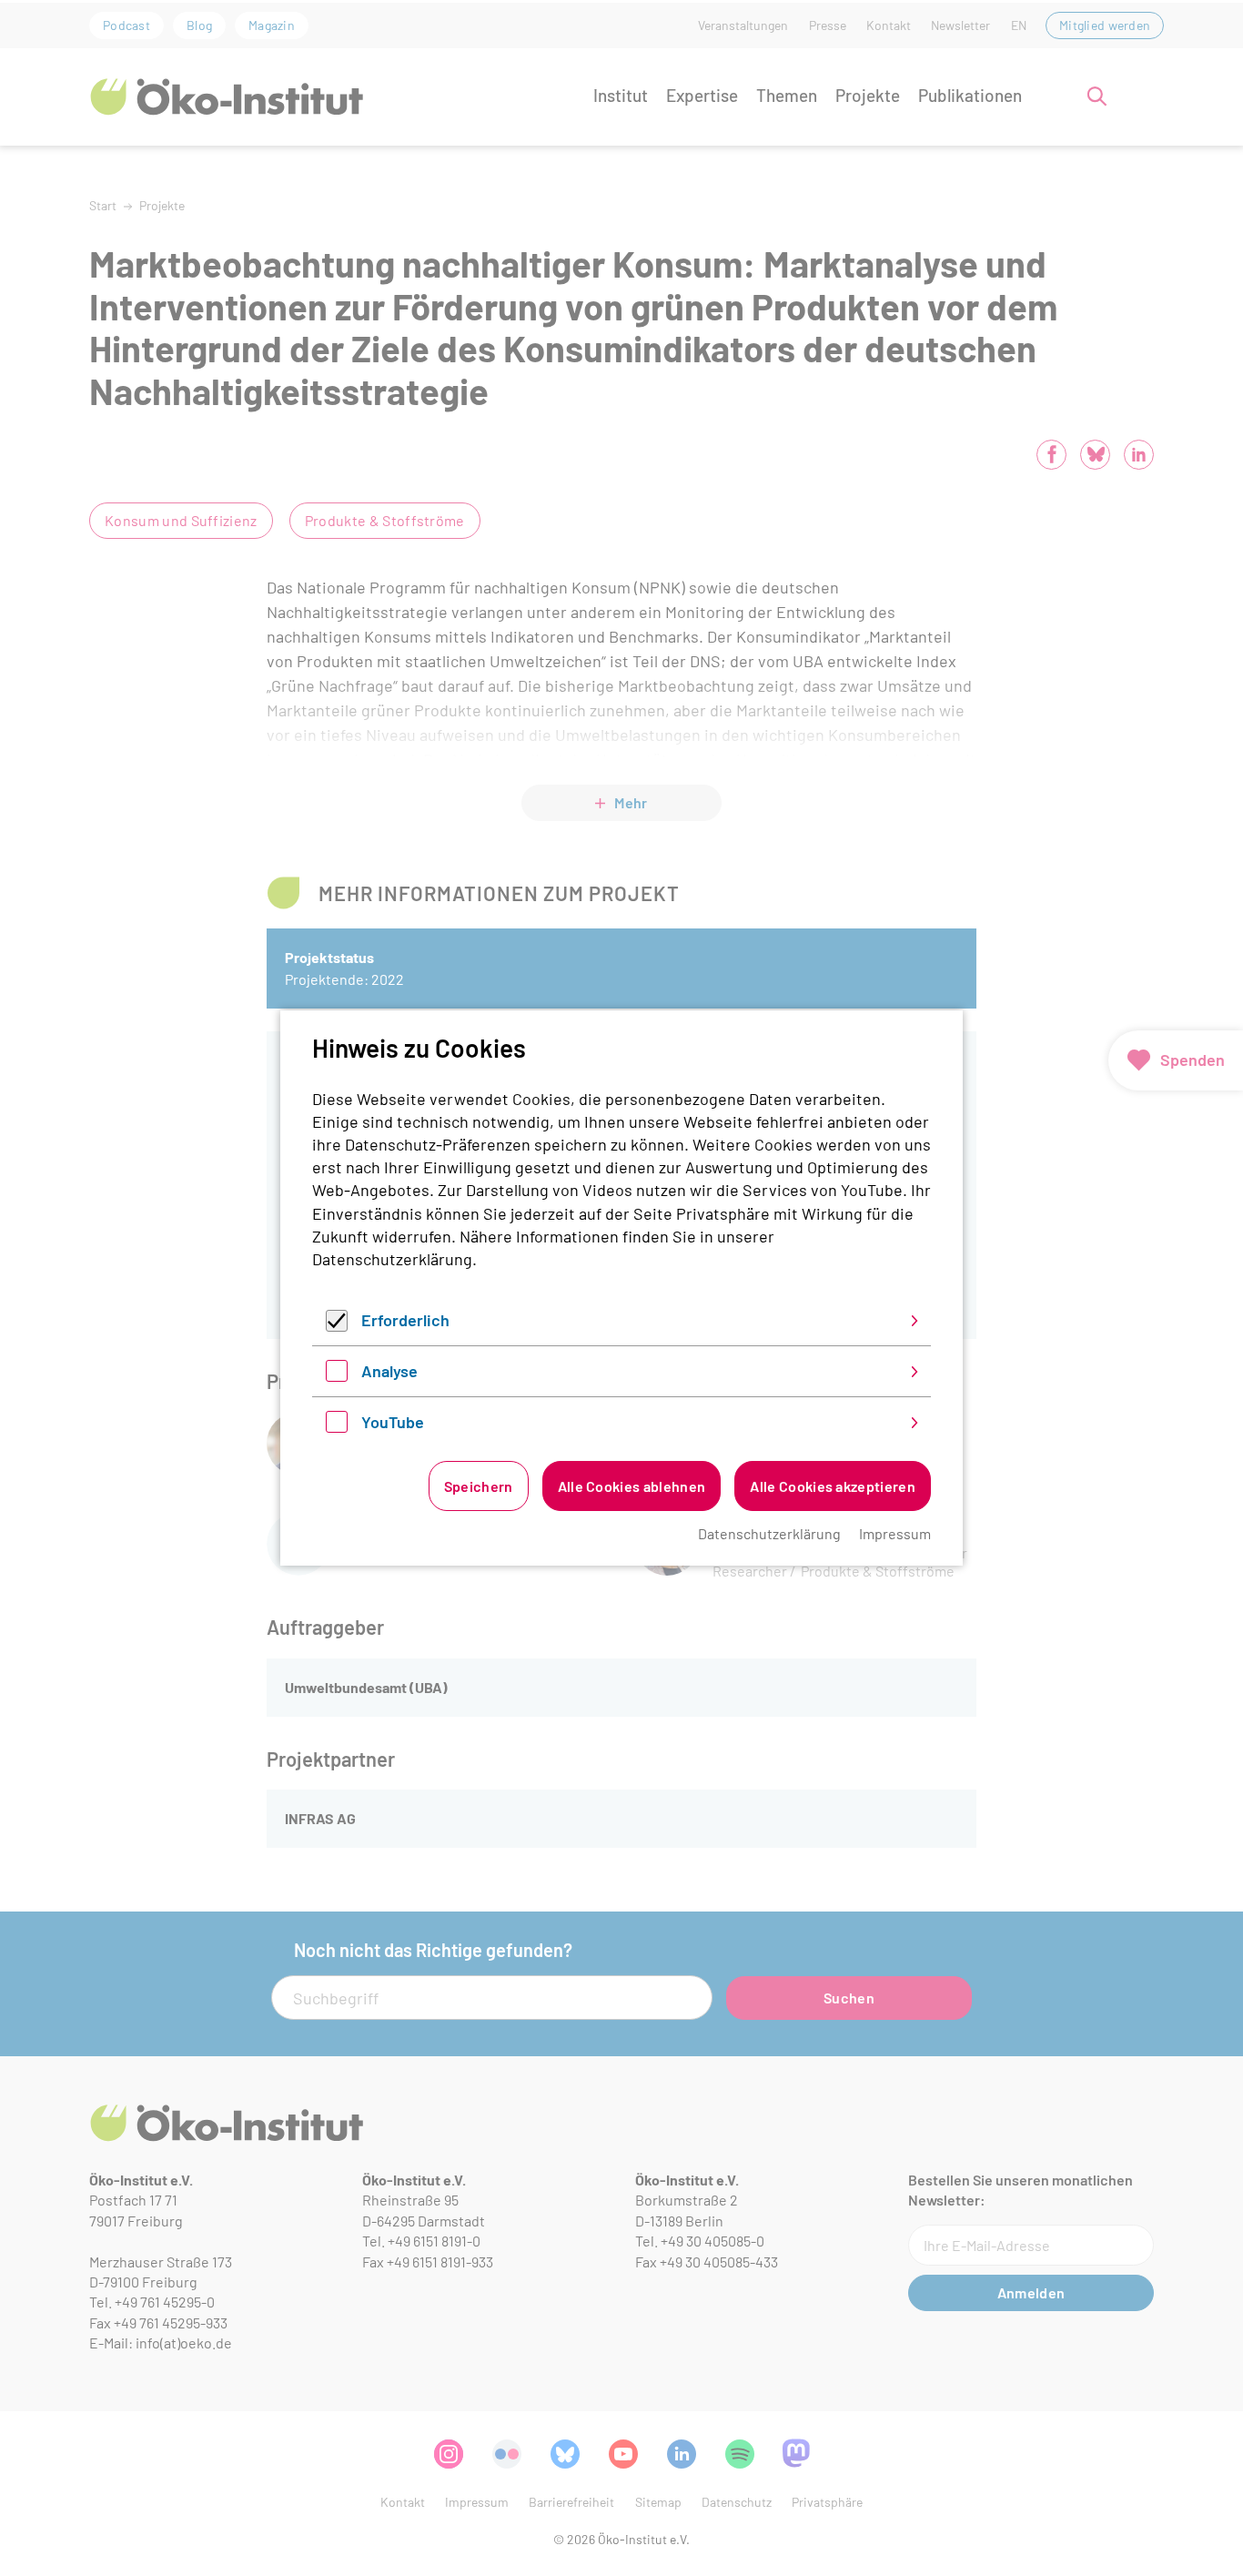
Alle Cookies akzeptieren (833, 1486)
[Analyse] (337, 1375)
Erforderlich (405, 1320)
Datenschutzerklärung (392, 1259)
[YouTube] (337, 1426)
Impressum (895, 1533)
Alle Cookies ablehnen (632, 1486)
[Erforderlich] (337, 1325)
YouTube (393, 1422)
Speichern (479, 1486)
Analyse (389, 1371)
